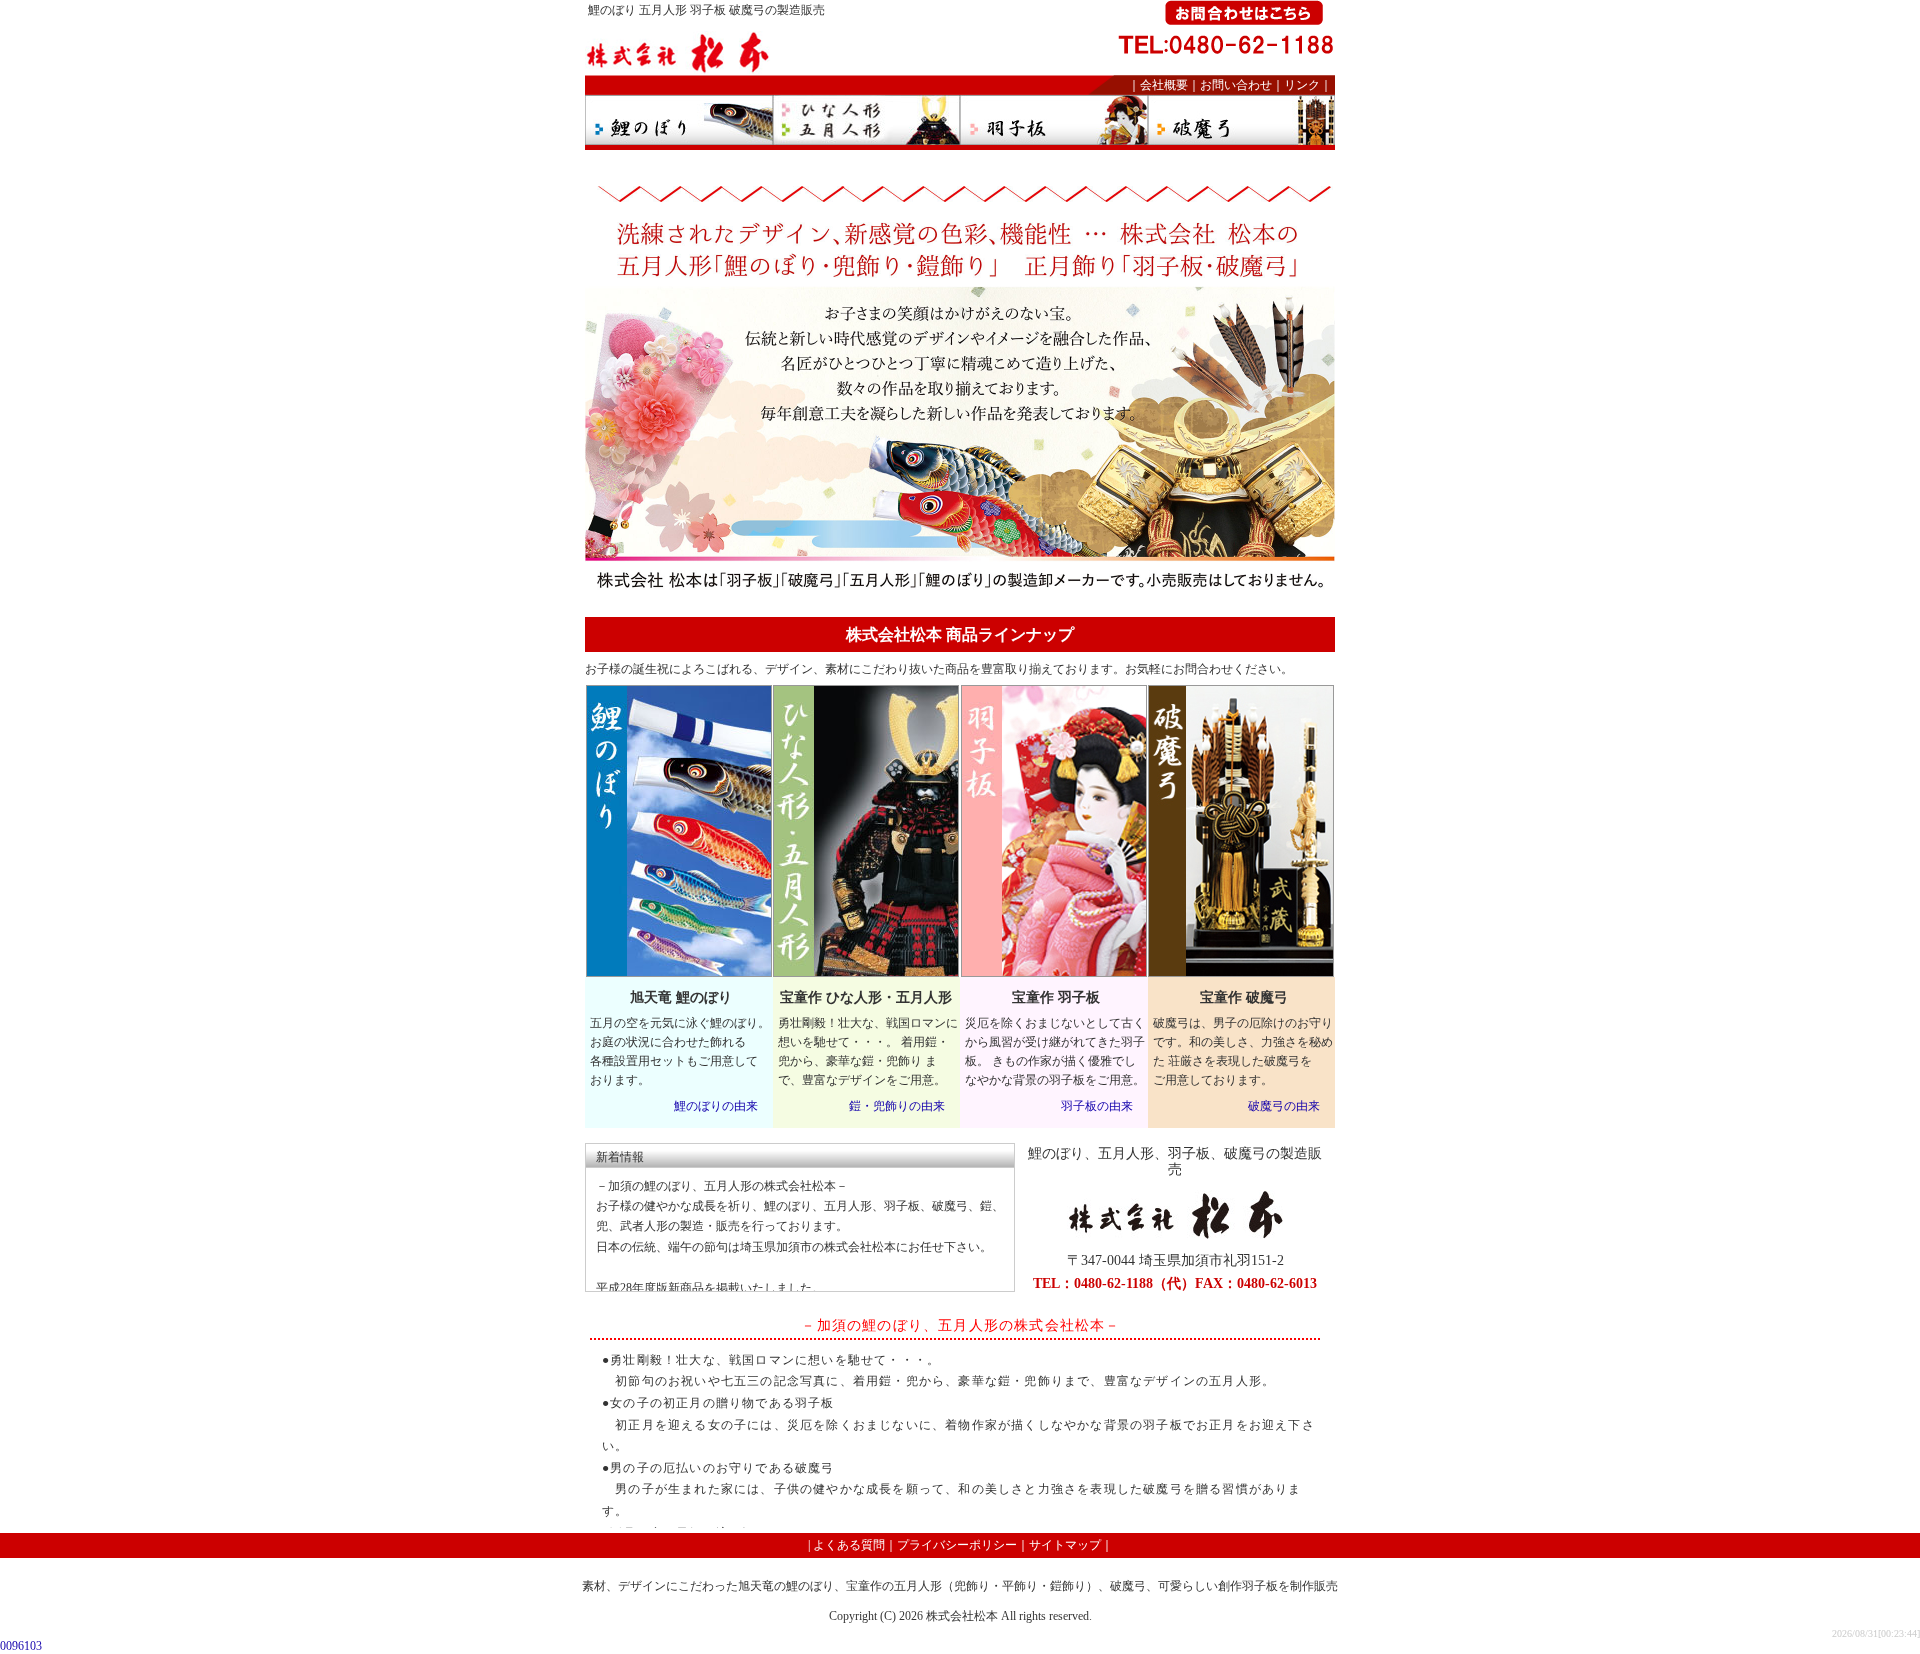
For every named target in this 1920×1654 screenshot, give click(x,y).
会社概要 (1164, 85)
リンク (1302, 85)
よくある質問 (849, 1545)
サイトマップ (1065, 1545)
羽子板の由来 (1097, 1106)
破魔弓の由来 (1284, 1106)
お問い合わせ (1236, 85)
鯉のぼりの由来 (716, 1106)
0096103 (21, 1646)
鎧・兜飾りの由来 (897, 1106)
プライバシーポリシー (957, 1545)
